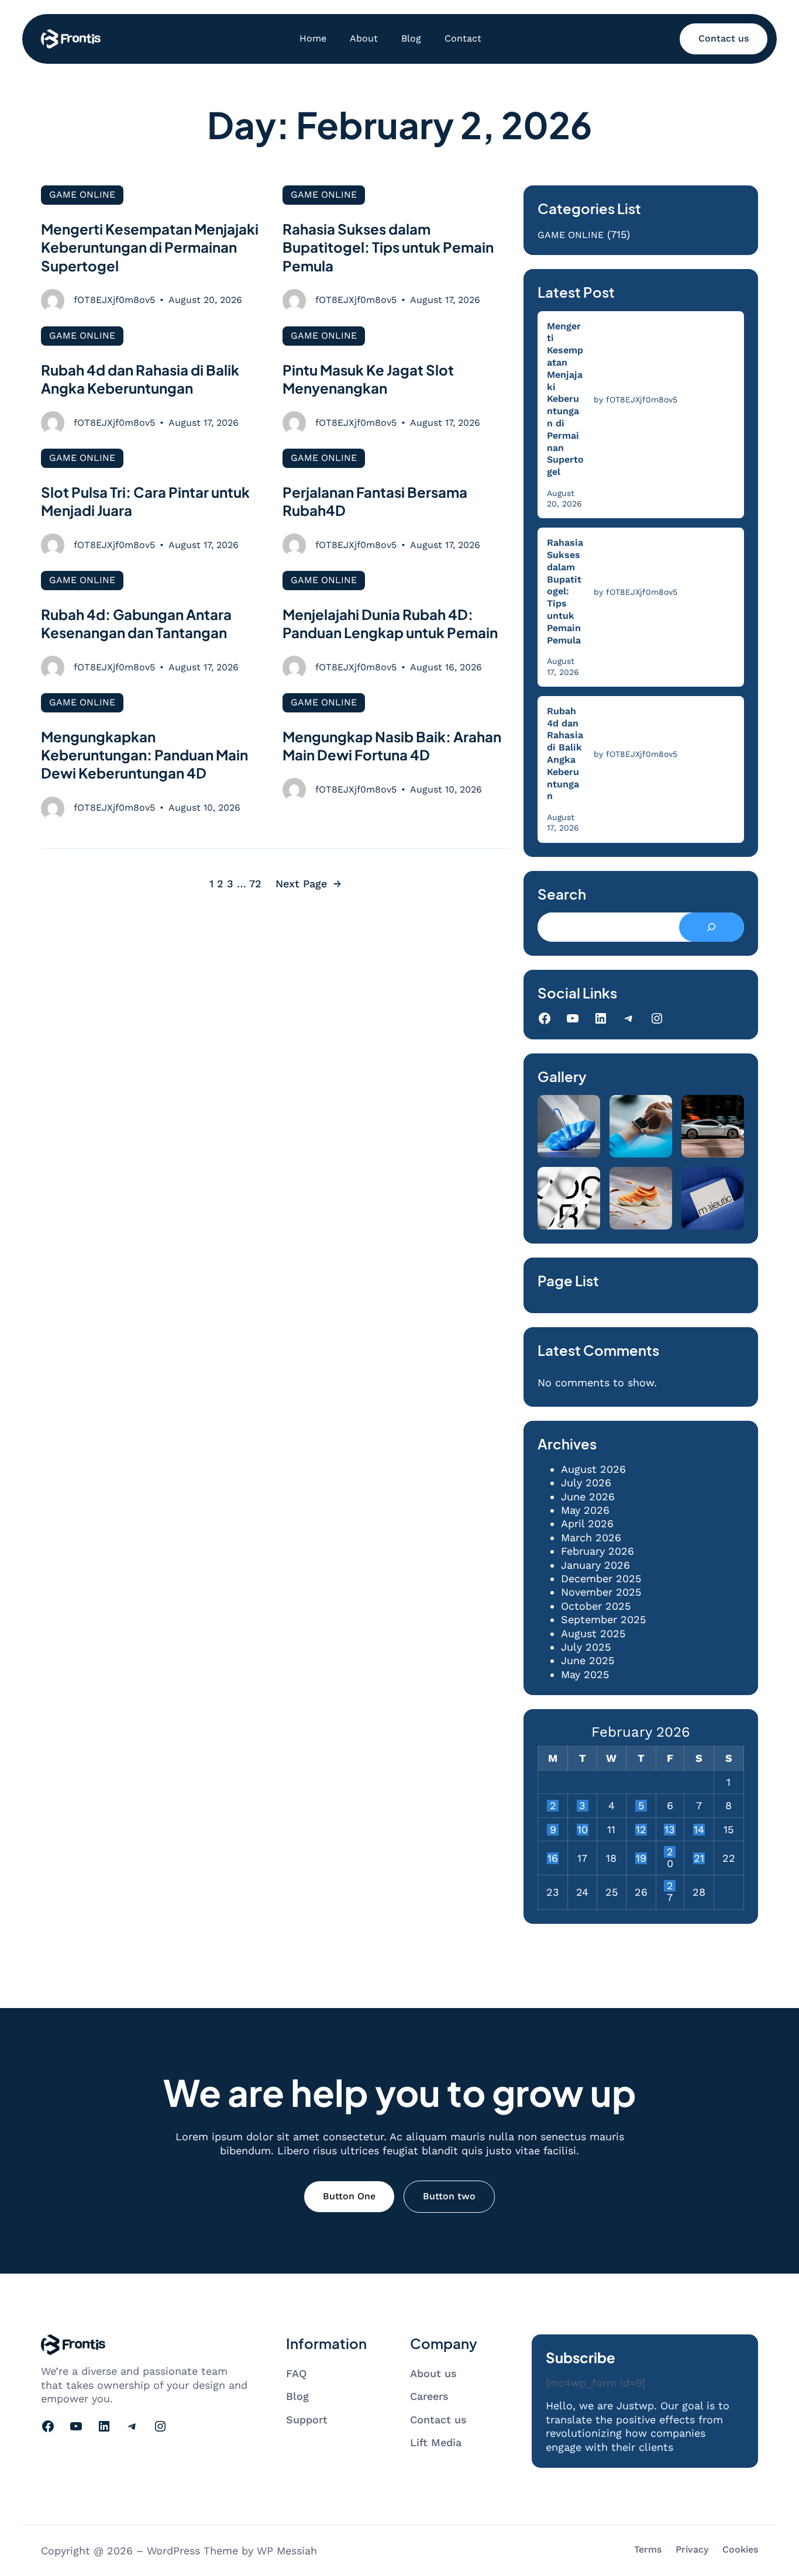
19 (641, 1858)
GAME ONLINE (82, 194)
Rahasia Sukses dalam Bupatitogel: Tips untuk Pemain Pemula (388, 247)
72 (255, 884)
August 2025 (593, 1633)
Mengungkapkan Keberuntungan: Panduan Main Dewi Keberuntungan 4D (144, 755)
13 (670, 1830)
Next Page (309, 884)
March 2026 (591, 1537)
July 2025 (586, 1647)
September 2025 (603, 1619)
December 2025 (601, 1578)
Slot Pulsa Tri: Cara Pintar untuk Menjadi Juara (145, 501)
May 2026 (585, 1510)
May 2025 (585, 1674)
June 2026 (588, 1497)
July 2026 (586, 1482)
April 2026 (587, 1523)
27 (670, 1886)
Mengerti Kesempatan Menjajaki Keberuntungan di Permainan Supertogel (150, 247)
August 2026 (593, 1469)
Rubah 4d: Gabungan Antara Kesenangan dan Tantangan (136, 623)
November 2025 (601, 1592)
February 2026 (597, 1551)
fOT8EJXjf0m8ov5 (114, 300)
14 (699, 1830)
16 (553, 1858)
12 (641, 1830)
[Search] (712, 927)
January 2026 (595, 1565)
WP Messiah (287, 2551)
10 (583, 1830)
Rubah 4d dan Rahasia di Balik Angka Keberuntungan (140, 379)
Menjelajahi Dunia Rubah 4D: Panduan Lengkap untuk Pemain (390, 623)
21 (699, 1858)
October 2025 (596, 1606)
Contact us (724, 38)
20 (670, 1852)
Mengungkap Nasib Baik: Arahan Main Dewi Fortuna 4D (392, 745)
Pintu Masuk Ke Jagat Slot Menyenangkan (368, 379)
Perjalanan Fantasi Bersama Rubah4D (375, 501)
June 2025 (588, 1660)
